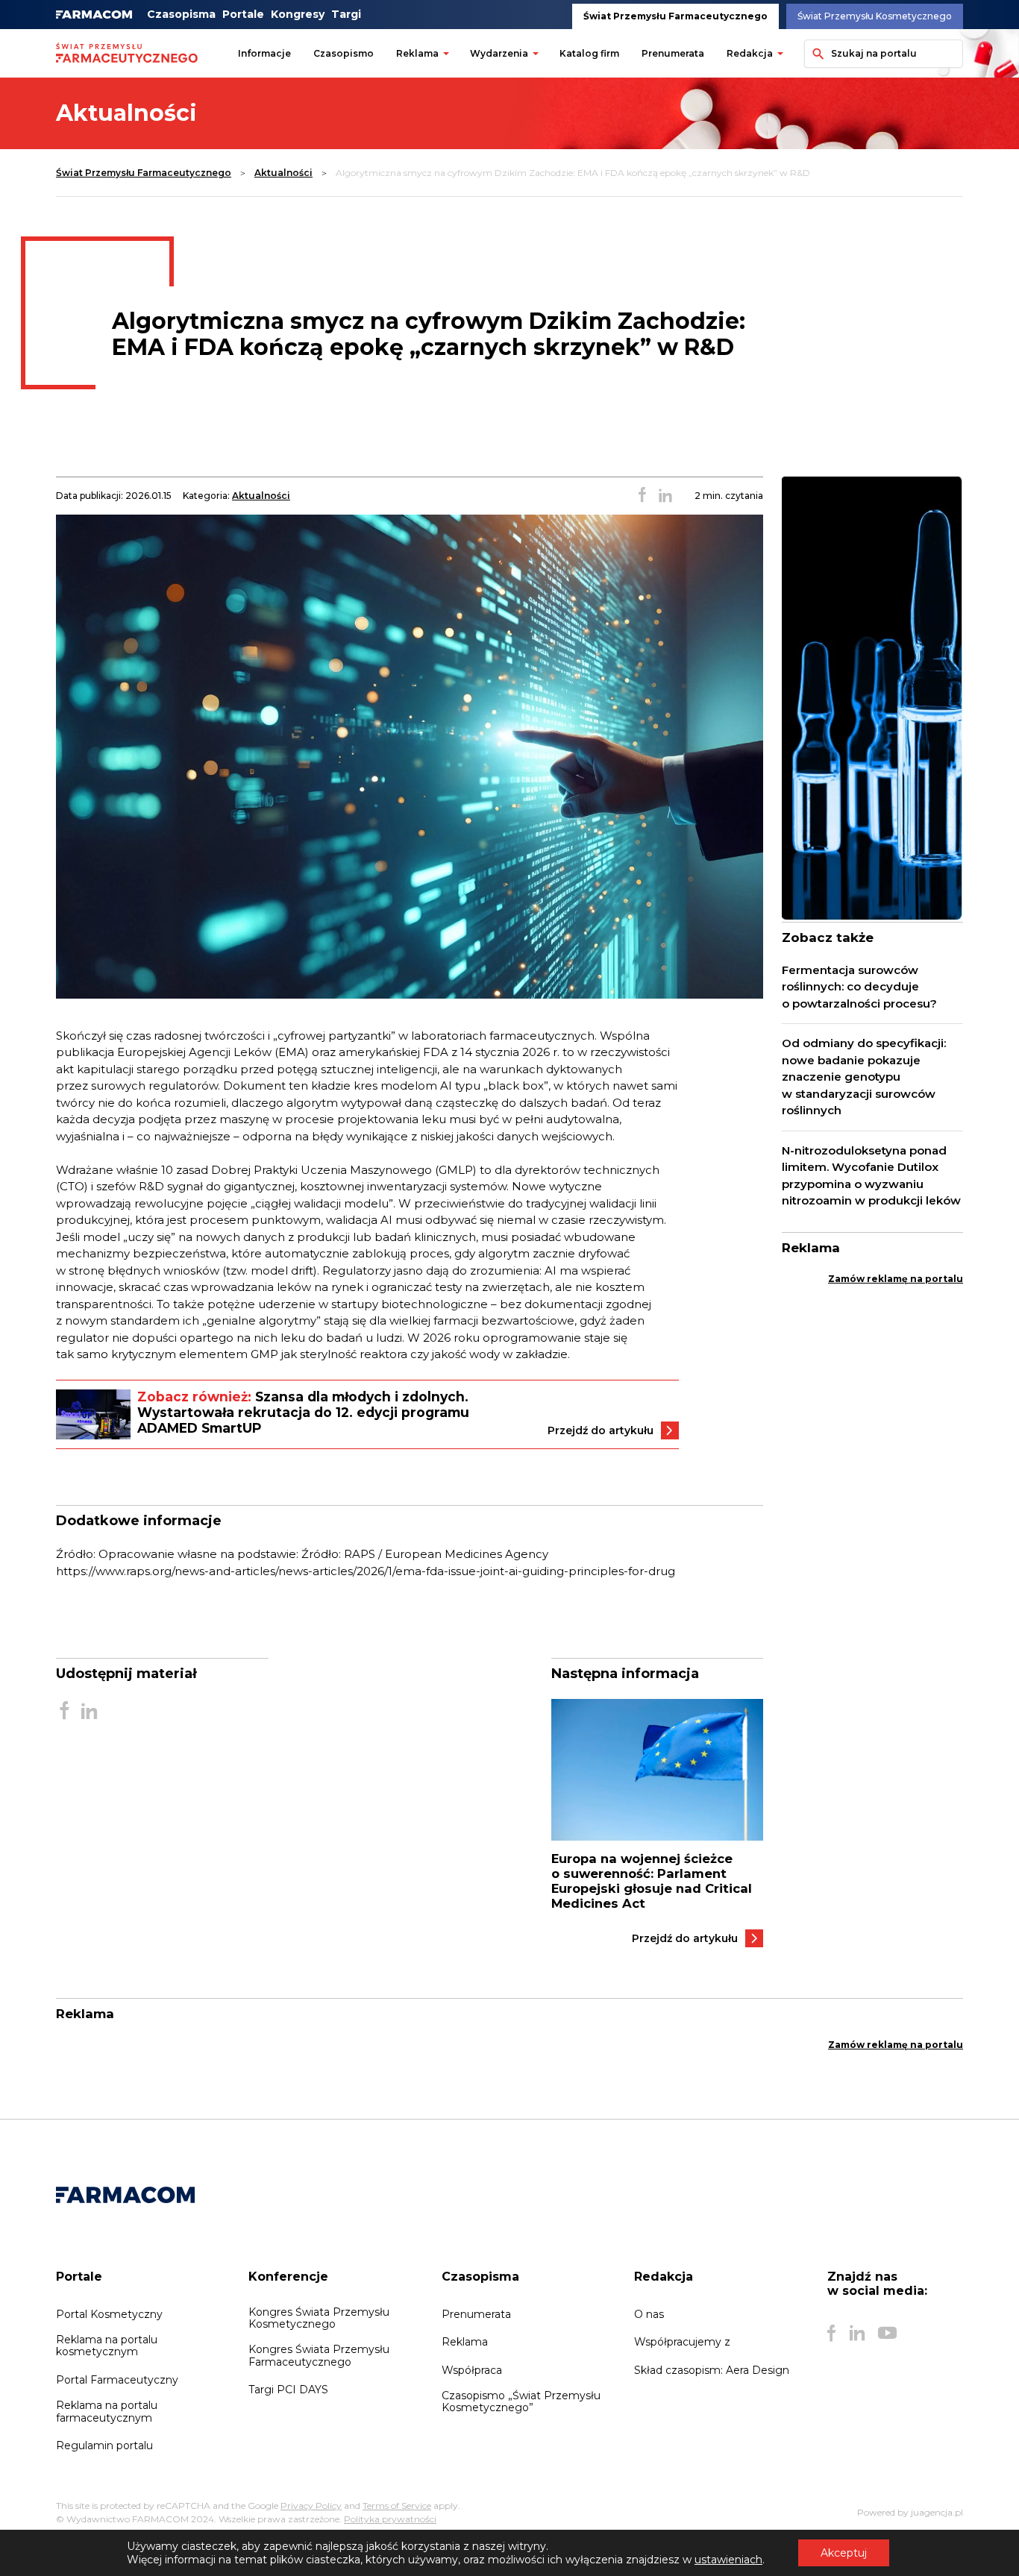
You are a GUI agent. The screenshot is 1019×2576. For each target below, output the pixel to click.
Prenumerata (673, 53)
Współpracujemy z (682, 2342)
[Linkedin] (857, 2333)
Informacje (264, 53)
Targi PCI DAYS (288, 2390)
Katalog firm (589, 53)
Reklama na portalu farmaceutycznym (107, 2411)
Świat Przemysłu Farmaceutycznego (675, 16)
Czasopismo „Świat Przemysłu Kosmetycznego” (521, 2401)
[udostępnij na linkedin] (665, 496)
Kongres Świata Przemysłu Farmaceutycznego (319, 2355)
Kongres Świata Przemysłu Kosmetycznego (319, 2318)
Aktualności (283, 173)
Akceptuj (844, 2553)
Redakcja (750, 53)
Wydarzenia (499, 53)
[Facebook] (832, 2333)
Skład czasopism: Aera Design (712, 2370)
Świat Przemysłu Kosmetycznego (875, 16)
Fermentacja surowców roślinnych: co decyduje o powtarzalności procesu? (859, 987)
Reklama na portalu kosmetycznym (107, 2346)
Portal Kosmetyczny (109, 2314)
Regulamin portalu (104, 2445)
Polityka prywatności (390, 2519)
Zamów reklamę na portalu (896, 1279)
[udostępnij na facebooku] (642, 496)
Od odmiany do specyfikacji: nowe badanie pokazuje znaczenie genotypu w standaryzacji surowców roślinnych (864, 1077)
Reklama (417, 53)
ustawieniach (728, 2560)
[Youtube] (887, 2333)
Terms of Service (397, 2506)
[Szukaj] (815, 54)
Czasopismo (344, 53)
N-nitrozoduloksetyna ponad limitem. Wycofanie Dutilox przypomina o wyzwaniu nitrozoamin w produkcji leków (871, 1176)
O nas (649, 2314)
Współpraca (472, 2370)
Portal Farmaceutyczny (117, 2380)
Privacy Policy (311, 2506)
